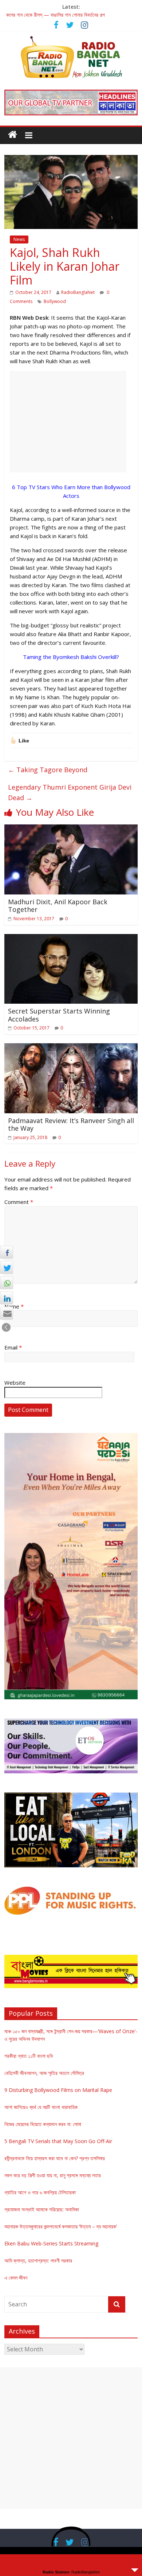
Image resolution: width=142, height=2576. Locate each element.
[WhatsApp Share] (7, 1283)
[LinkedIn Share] (7, 1298)
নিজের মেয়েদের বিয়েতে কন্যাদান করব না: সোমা (43, 2124)
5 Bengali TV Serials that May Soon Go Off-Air (58, 2141)
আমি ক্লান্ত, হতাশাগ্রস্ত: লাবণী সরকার (38, 2260)
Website (15, 1383)
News (19, 239)
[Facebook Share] (7, 1252)
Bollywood (55, 301)
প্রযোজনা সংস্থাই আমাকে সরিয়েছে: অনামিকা (42, 2209)
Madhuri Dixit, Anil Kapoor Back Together (58, 906)
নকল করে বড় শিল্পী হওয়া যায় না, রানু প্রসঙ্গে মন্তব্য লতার (53, 2175)
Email (13, 1347)
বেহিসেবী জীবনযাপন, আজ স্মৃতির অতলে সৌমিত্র (44, 2073)
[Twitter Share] (7, 1267)
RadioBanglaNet (78, 292)
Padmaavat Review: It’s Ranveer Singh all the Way (71, 1125)
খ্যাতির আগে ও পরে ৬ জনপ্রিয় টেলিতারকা (40, 2192)
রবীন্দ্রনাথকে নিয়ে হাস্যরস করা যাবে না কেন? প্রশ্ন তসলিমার (55, 2158)
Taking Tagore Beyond (48, 770)
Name (14, 1306)
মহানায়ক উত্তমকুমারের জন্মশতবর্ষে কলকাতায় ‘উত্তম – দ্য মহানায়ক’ (61, 2226)
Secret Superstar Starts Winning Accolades (59, 1015)
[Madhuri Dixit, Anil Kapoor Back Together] (71, 829)
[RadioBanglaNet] (13, 135)
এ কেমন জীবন (16, 2278)
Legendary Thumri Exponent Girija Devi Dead (70, 792)
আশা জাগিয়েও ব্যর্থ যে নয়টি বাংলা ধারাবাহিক (41, 2107)
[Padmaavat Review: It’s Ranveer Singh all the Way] (71, 1048)
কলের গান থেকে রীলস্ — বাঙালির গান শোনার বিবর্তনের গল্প (56, 15)
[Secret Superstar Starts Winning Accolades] (71, 938)
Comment (19, 1202)
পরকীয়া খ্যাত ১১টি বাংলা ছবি (29, 2056)
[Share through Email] (7, 1313)
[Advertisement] (68, 422)
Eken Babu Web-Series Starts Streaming (51, 2243)
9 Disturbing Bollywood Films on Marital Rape (58, 2090)
